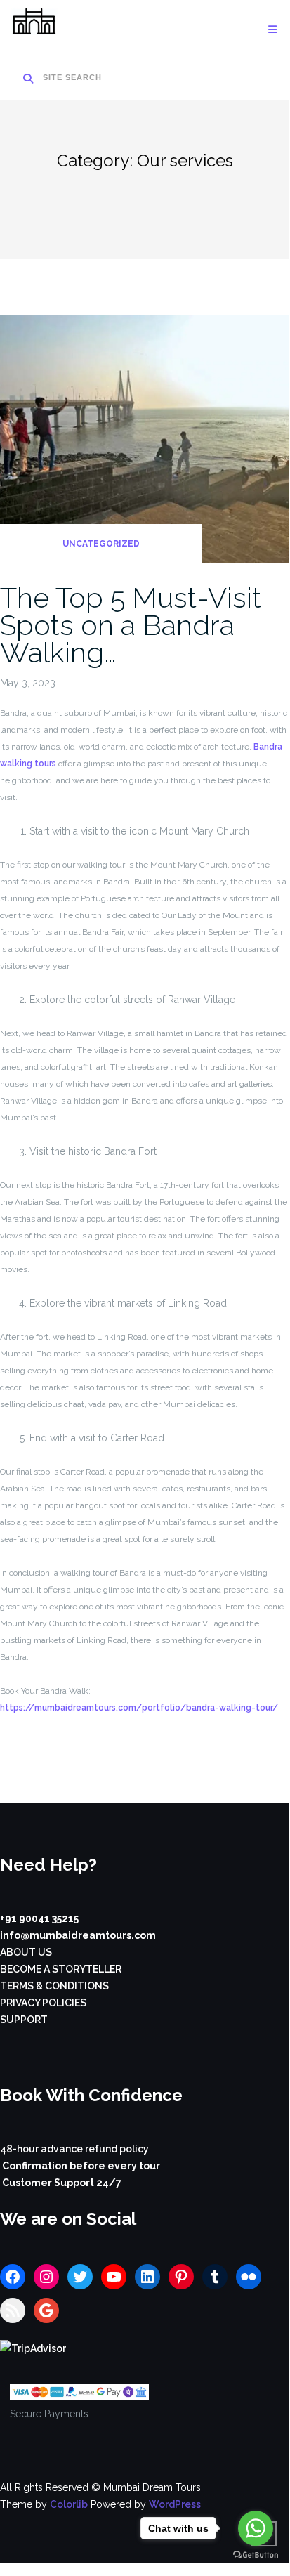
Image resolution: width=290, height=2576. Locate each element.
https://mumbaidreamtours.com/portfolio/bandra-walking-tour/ (139, 1708)
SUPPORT (24, 2020)
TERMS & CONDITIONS (54, 1986)
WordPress (175, 2504)
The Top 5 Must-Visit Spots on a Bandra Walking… (131, 625)
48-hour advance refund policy (74, 2149)
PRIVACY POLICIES (43, 2003)
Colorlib (69, 2504)
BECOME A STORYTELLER (61, 1969)
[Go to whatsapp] (256, 2528)
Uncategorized (101, 544)
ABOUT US (26, 1952)
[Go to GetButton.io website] (256, 2555)
